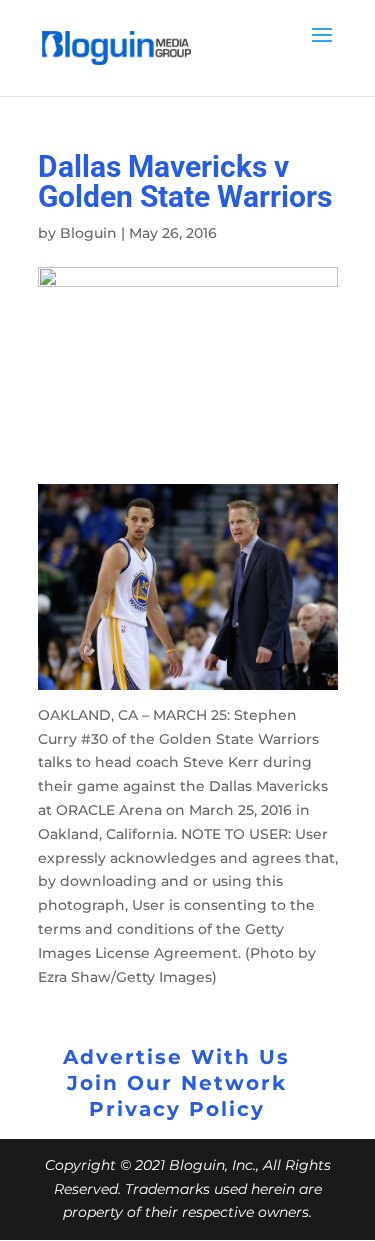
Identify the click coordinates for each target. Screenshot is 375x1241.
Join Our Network (177, 1083)
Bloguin (88, 233)
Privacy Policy (177, 1109)
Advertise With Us (176, 1057)
